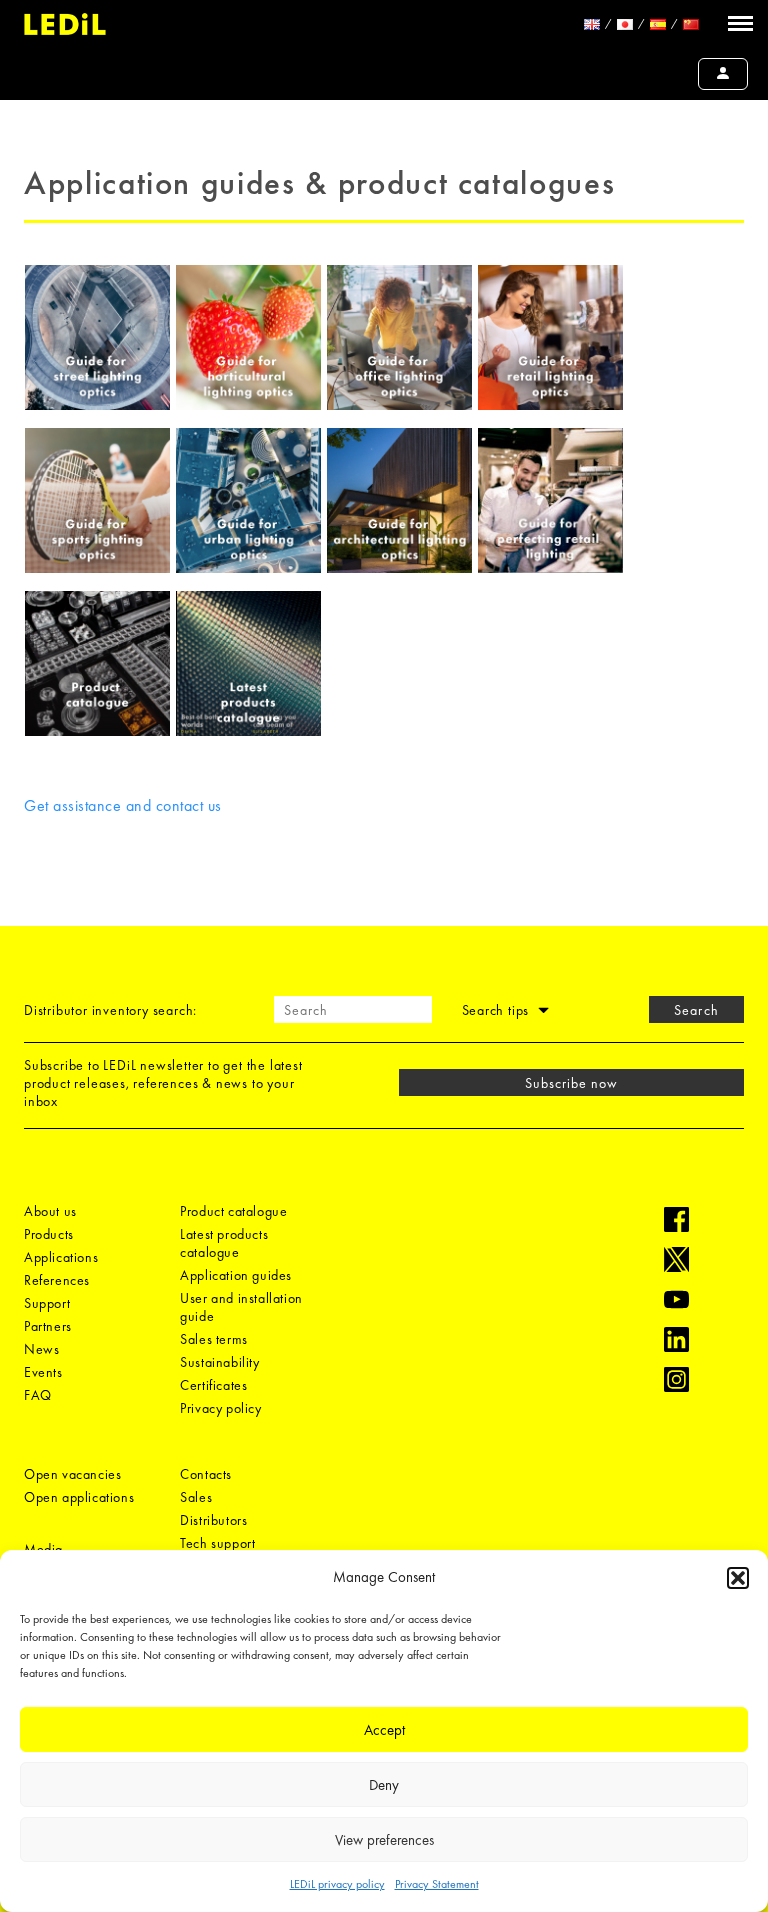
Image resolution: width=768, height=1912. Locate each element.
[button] (738, 1578)
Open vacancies (72, 1474)
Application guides (236, 1275)
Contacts (206, 1474)
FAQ (38, 1395)
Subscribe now (572, 1083)
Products (49, 1234)
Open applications (79, 1497)
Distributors (213, 1520)
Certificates (213, 1385)
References (57, 1280)
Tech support (217, 1543)
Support (47, 1303)
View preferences (384, 1840)
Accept (384, 1730)
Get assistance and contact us (123, 805)
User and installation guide (241, 1307)
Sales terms (214, 1339)
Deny (384, 1785)
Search (696, 1010)
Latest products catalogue (224, 1243)
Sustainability (219, 1362)
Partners (48, 1326)
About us (50, 1211)
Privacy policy (220, 1408)
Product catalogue (233, 1211)
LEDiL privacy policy (337, 1884)
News (41, 1349)
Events (43, 1372)
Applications (61, 1257)
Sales (196, 1497)
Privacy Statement (437, 1884)
